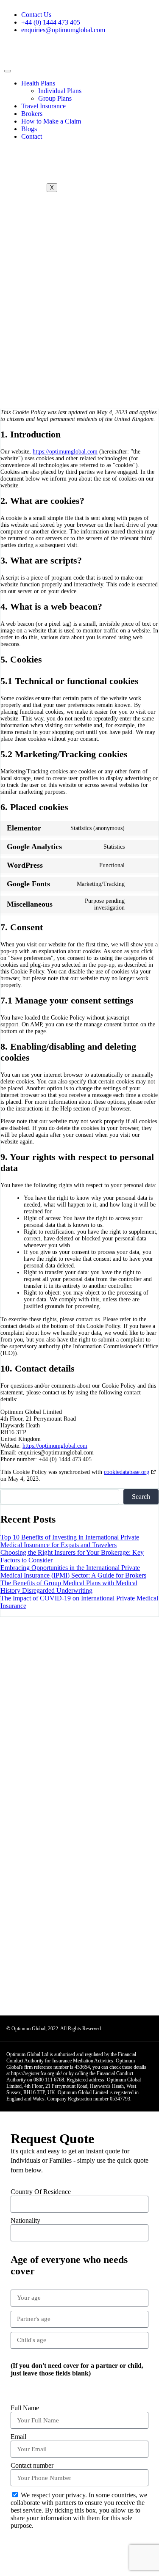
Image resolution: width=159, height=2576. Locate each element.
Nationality (25, 2220)
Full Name (25, 2408)
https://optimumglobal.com (65, 452)
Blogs (29, 129)
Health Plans (38, 83)
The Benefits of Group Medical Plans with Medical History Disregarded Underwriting (69, 1587)
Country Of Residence (41, 2192)
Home (25, 326)
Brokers (32, 114)
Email (18, 2437)
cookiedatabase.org (127, 1472)
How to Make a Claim (51, 121)
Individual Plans (60, 91)
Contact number (32, 2465)
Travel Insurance (43, 106)
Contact (32, 136)
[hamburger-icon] (8, 71)
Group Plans (55, 98)
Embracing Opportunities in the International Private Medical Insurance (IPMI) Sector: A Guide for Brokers (73, 1571)
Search (141, 1497)
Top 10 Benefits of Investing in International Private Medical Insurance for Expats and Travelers (70, 1541)
